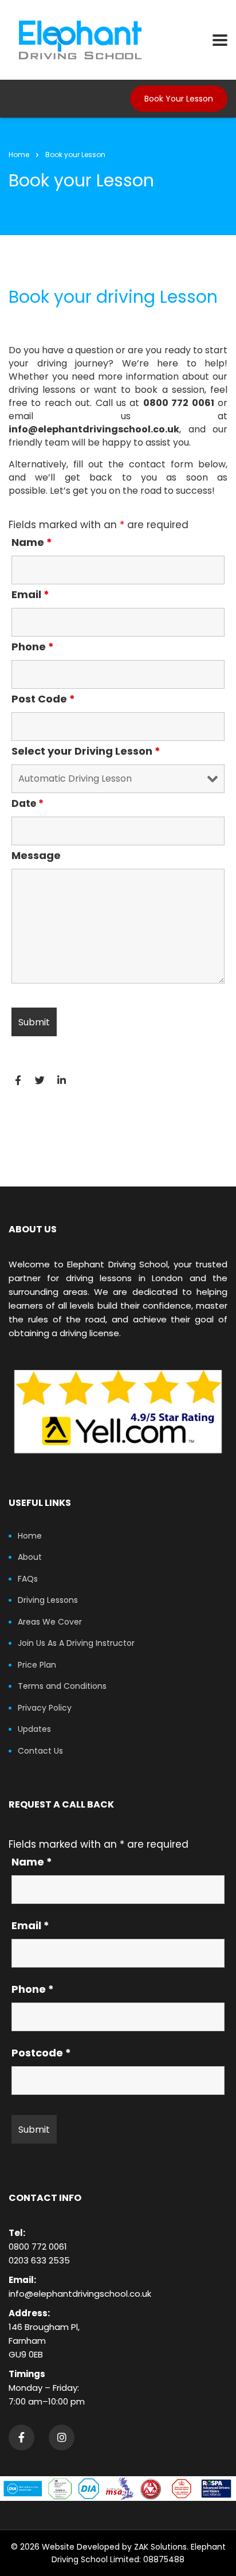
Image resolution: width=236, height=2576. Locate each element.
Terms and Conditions (62, 1687)
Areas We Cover (50, 1622)
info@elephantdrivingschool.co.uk (80, 2294)
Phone (33, 647)
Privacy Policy (45, 1708)
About (30, 1558)
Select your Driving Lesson (86, 751)
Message (36, 856)
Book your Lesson (179, 99)
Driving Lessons (48, 1601)
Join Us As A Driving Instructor (76, 1644)
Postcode (41, 2053)
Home (19, 155)
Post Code (43, 699)
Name (32, 542)
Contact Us (40, 1751)
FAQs (28, 1579)
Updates (34, 1730)
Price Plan (37, 1665)
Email (30, 595)
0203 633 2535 (39, 2260)
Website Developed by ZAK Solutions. (115, 2547)
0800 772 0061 (38, 2247)
